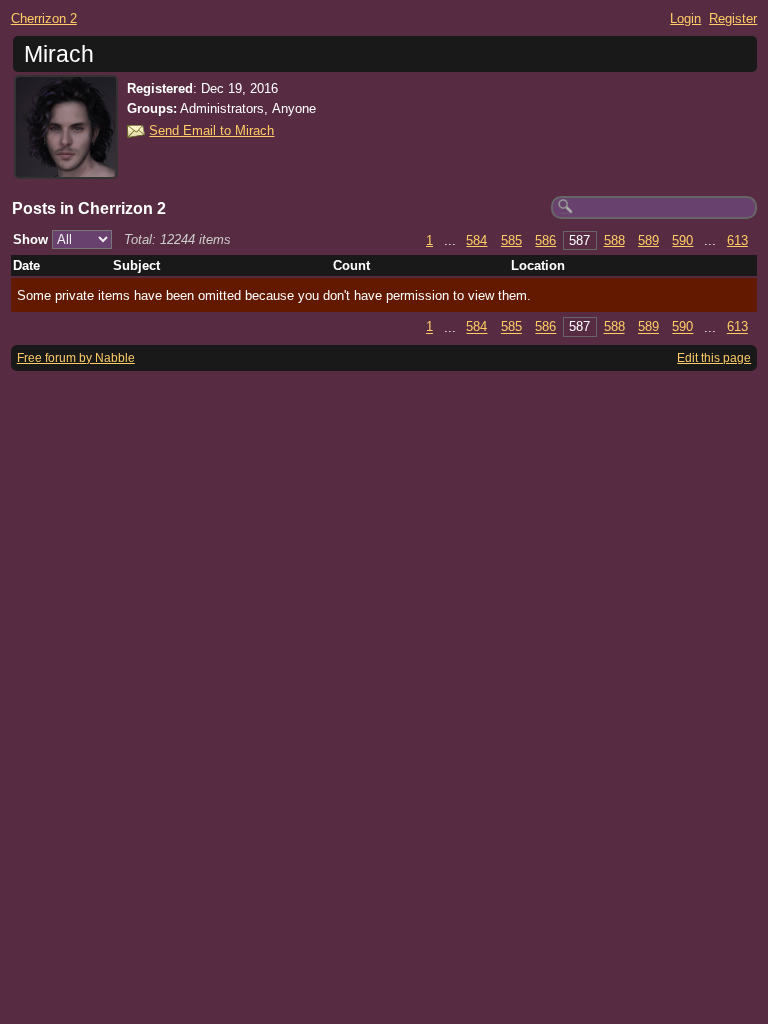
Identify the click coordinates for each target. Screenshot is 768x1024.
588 (614, 240)
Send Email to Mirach (211, 130)
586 (545, 240)
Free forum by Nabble (76, 358)
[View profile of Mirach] (66, 166)
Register (733, 18)
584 (476, 240)
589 (648, 240)
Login (685, 18)
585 (511, 240)
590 (682, 240)
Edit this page (714, 358)
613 (737, 240)
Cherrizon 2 (44, 18)
